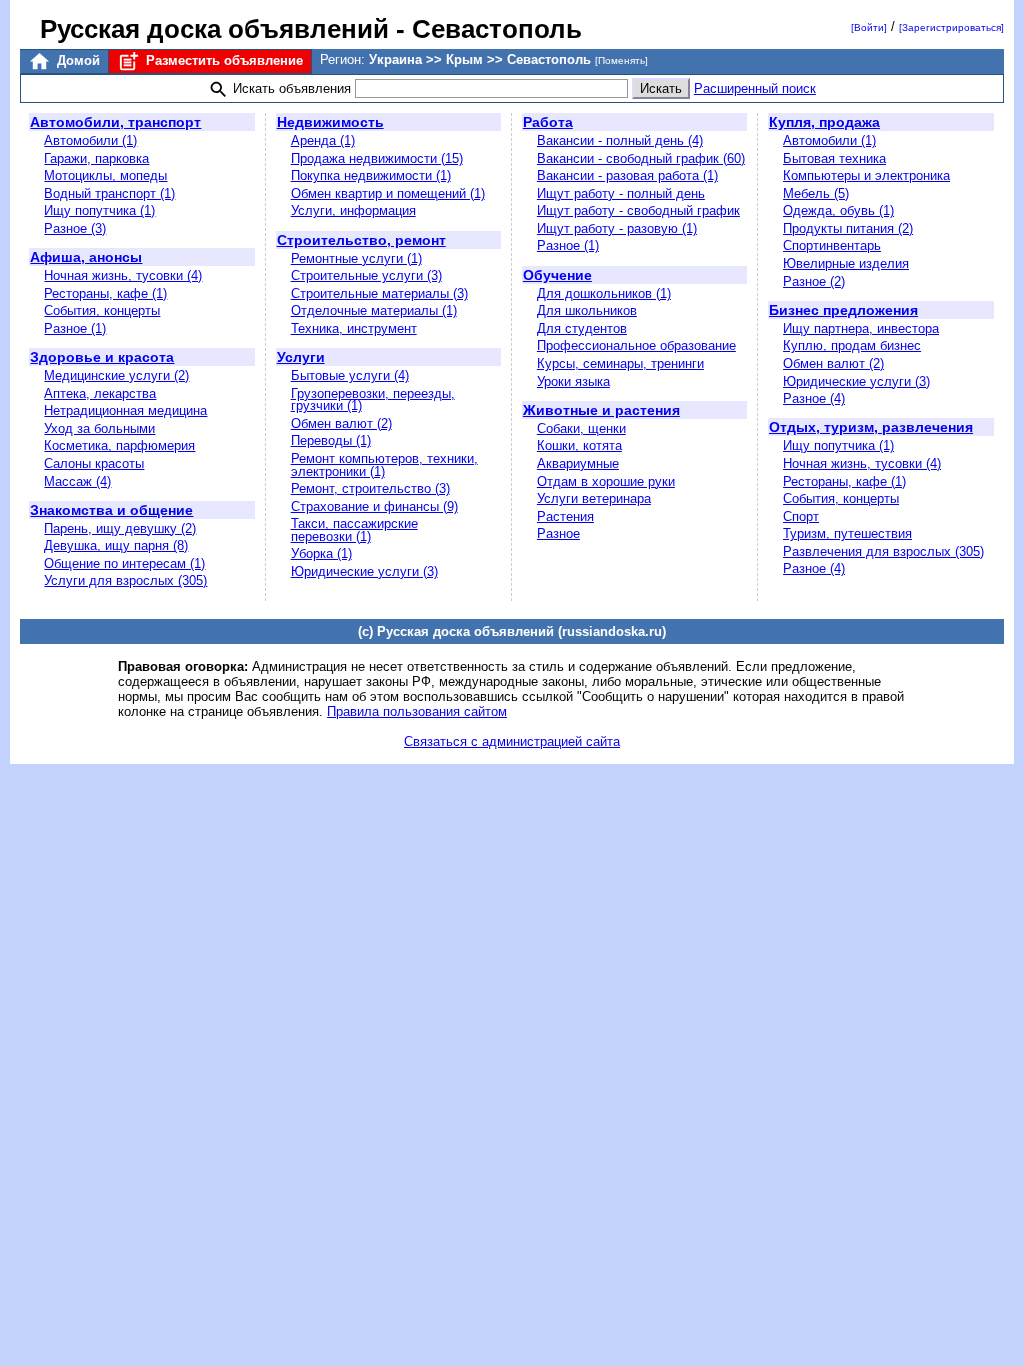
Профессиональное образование (636, 345)
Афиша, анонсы (86, 257)
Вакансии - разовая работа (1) (627, 175)
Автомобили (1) (90, 140)
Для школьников (587, 310)
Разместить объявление (222, 60)
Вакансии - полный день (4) (620, 140)
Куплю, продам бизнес (852, 345)
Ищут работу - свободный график (638, 210)
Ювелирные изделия (846, 263)
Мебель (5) (816, 193)
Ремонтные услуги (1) (356, 258)
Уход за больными (99, 428)
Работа (548, 122)
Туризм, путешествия (847, 533)
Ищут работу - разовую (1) (617, 228)
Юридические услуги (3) (364, 571)
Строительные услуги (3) (366, 275)
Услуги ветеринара (594, 498)
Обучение (557, 275)
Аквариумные (578, 463)
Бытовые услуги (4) (350, 375)
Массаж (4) (77, 481)
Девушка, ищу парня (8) (116, 545)
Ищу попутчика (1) (99, 210)
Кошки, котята (579, 445)
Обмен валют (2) (341, 423)
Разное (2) (814, 281)
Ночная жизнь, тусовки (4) (123, 275)
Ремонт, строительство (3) (370, 488)
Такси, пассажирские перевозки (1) (354, 530)
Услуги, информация (353, 210)
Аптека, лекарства (100, 393)
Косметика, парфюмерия (119, 445)
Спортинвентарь (832, 245)
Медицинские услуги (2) (116, 375)
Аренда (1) (323, 140)
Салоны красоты (94, 463)
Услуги (301, 357)
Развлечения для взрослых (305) (883, 551)
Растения (565, 516)
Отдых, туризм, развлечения (871, 427)
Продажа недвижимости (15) (377, 158)
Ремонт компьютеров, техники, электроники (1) (384, 465)
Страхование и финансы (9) (374, 506)
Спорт (801, 516)
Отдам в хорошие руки (606, 481)
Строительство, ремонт (361, 240)
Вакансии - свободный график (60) (641, 158)
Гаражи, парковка (96, 158)
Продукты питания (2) (848, 228)
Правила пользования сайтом (417, 711)
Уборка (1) (321, 553)
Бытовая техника (834, 158)
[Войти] (869, 27)
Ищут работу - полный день (621, 193)
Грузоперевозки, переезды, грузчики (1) (373, 400)
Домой (76, 60)
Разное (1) (75, 328)
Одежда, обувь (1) (838, 210)
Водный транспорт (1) (109, 193)
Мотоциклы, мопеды (105, 175)
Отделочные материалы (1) (374, 310)
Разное (558, 533)
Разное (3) (75, 228)
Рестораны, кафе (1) (105, 293)
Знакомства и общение (111, 510)
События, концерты (102, 310)
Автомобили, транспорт (115, 122)
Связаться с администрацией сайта (512, 741)
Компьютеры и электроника (866, 175)
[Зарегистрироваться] (951, 27)
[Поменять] (621, 60)
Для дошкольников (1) (604, 293)
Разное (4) (814, 398)
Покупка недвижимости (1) (371, 175)
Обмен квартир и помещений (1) (388, 193)
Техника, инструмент (354, 328)
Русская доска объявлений (214, 29)
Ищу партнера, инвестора (861, 328)
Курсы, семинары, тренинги (620, 363)
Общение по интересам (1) (124, 563)
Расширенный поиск (755, 88)
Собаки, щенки (581, 428)
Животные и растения (601, 410)
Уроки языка (573, 381)
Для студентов (582, 328)
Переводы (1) (331, 440)
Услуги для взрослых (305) (125, 580)
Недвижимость (330, 122)
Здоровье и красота (102, 357)
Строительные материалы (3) (379, 293)
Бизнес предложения (843, 310)
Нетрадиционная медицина (125, 410)
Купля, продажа (824, 122)
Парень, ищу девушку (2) (120, 528)
